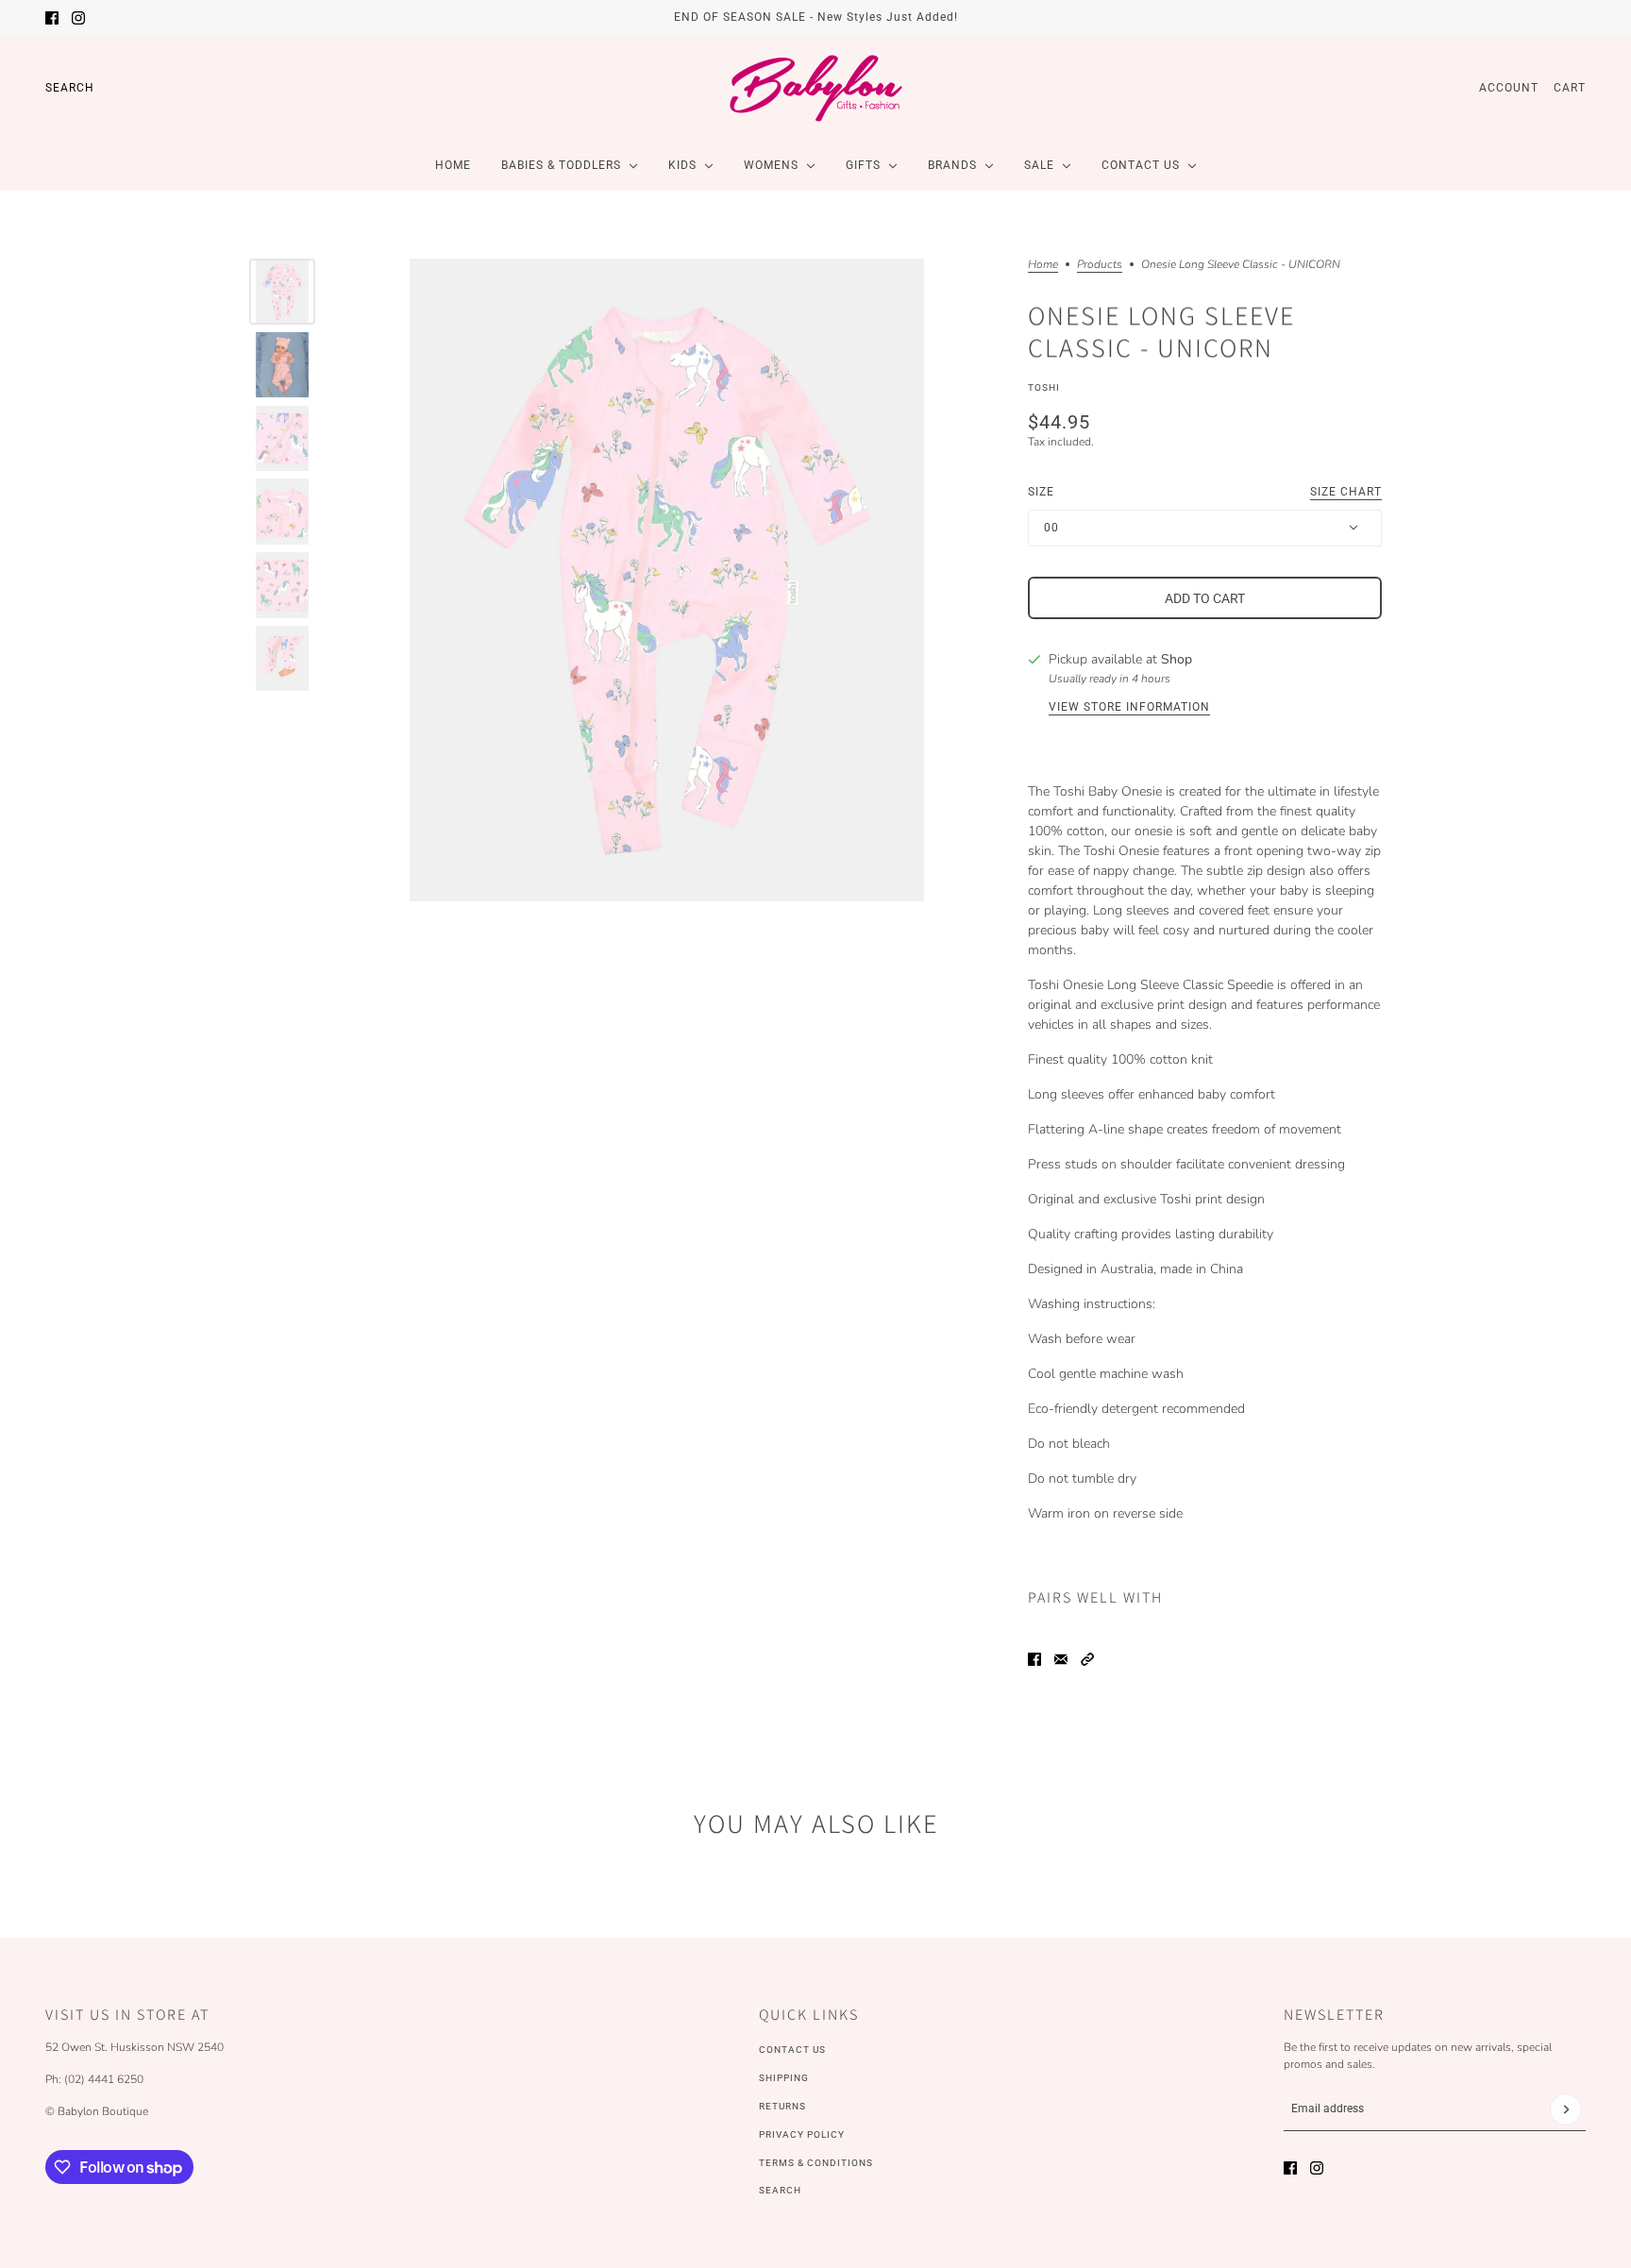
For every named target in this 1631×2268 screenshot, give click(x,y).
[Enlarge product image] (667, 580)
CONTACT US (792, 2050)
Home (1043, 265)
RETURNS (782, 2106)
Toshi (1044, 387)
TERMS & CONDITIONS (816, 2163)
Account (1509, 88)
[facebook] (52, 18)
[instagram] (78, 18)
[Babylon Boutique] (815, 88)
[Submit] (1566, 2109)
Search (70, 88)
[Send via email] (1061, 1659)
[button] (1087, 1659)
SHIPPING (784, 2078)
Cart (1570, 88)
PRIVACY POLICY (802, 2134)
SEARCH (780, 2190)
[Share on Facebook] (1034, 1659)
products (1100, 265)
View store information (1129, 707)
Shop (1177, 659)
